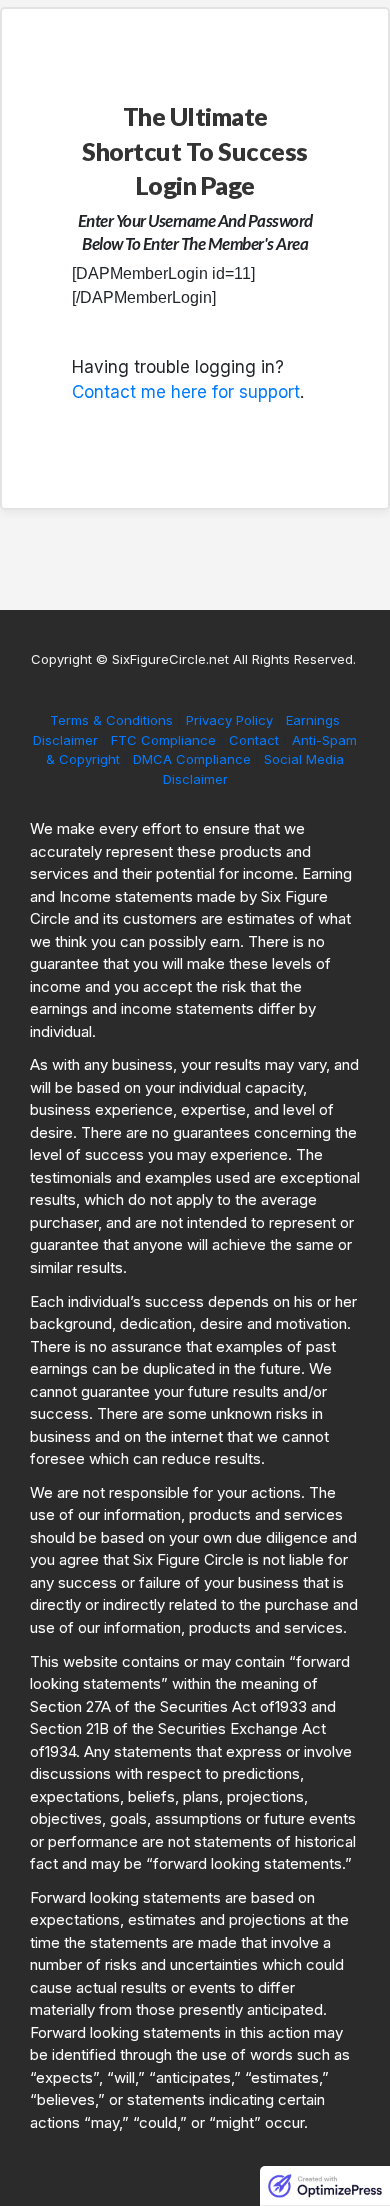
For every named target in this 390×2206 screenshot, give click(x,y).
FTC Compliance (163, 740)
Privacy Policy (229, 720)
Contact (254, 740)
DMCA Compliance (192, 759)
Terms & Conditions (113, 720)
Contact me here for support (186, 392)
